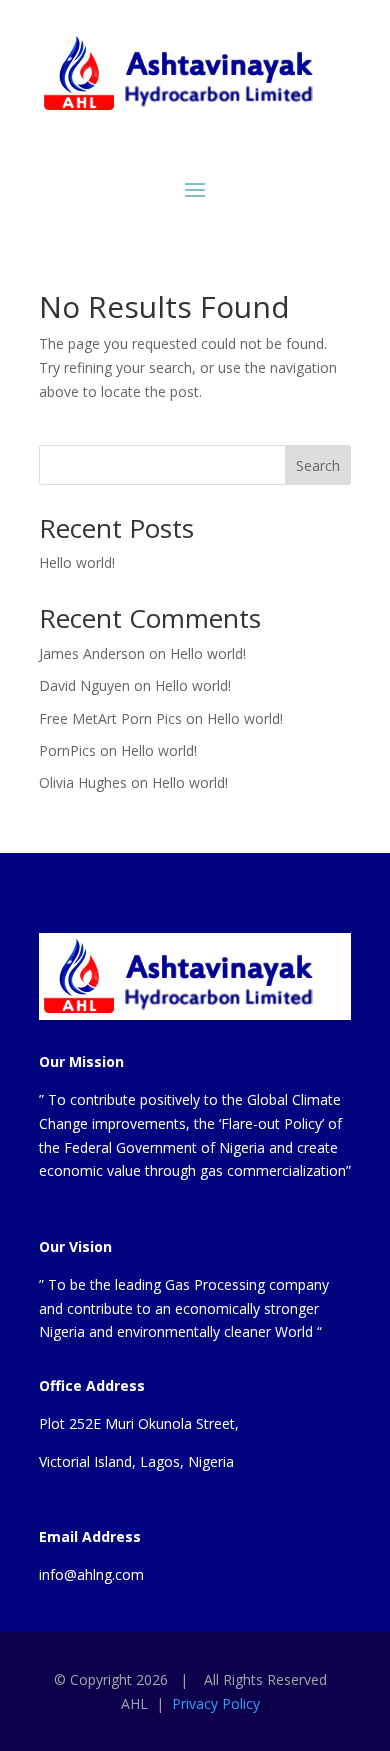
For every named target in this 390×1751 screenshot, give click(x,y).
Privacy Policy (216, 1703)
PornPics (67, 750)
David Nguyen (84, 685)
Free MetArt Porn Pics (110, 718)
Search (318, 465)
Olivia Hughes (83, 782)
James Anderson (92, 653)
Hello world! (77, 562)
